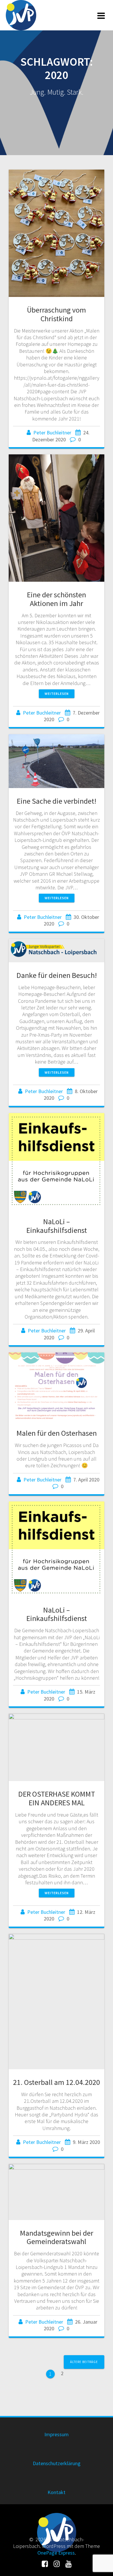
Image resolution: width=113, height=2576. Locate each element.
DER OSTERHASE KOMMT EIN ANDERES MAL (57, 1798)
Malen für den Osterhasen (57, 1433)
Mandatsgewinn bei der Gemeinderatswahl (57, 2237)
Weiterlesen (57, 694)
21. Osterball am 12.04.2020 (57, 2082)
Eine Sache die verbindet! (57, 801)
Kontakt (57, 2492)
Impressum (57, 2434)
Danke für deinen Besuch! (57, 975)
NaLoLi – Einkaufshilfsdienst (57, 1226)
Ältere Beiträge (84, 2362)
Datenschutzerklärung (57, 2463)
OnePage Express (56, 2553)
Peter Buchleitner (52, 433)
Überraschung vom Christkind (57, 314)
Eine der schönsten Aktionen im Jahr (57, 599)
